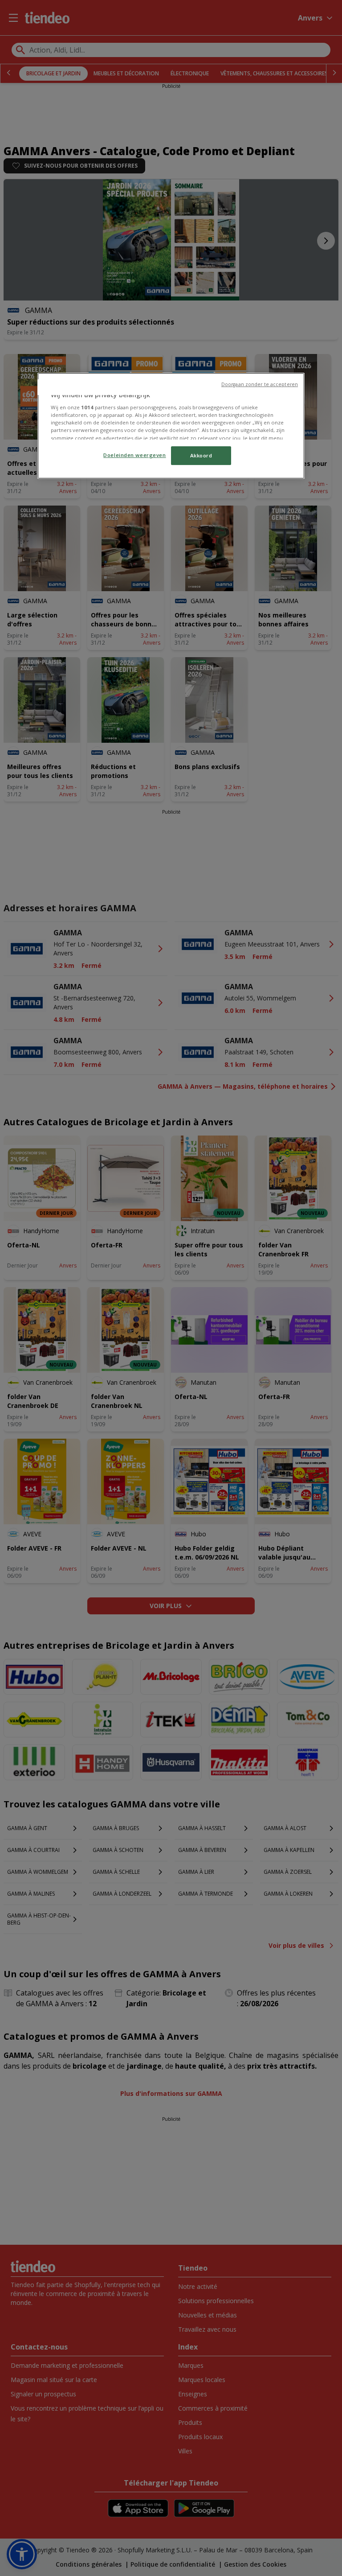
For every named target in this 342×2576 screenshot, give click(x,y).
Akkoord (201, 455)
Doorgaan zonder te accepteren (260, 384)
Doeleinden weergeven (134, 455)
